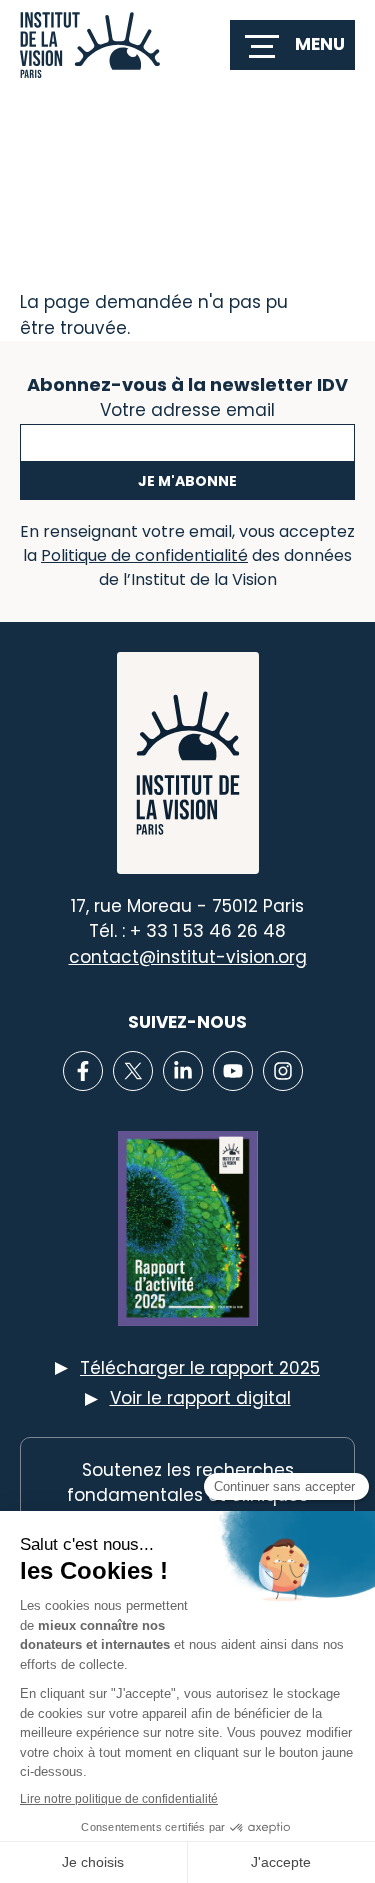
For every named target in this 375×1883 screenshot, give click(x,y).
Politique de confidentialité (144, 555)
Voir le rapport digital (200, 1398)
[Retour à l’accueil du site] (90, 45)
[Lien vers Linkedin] (183, 1071)
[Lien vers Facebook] (83, 1071)
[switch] (292, 45)
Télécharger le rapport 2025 (200, 1368)
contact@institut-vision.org (188, 957)
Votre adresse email (187, 408)
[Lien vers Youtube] (233, 1071)
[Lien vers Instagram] (283, 1071)
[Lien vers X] (133, 1071)
